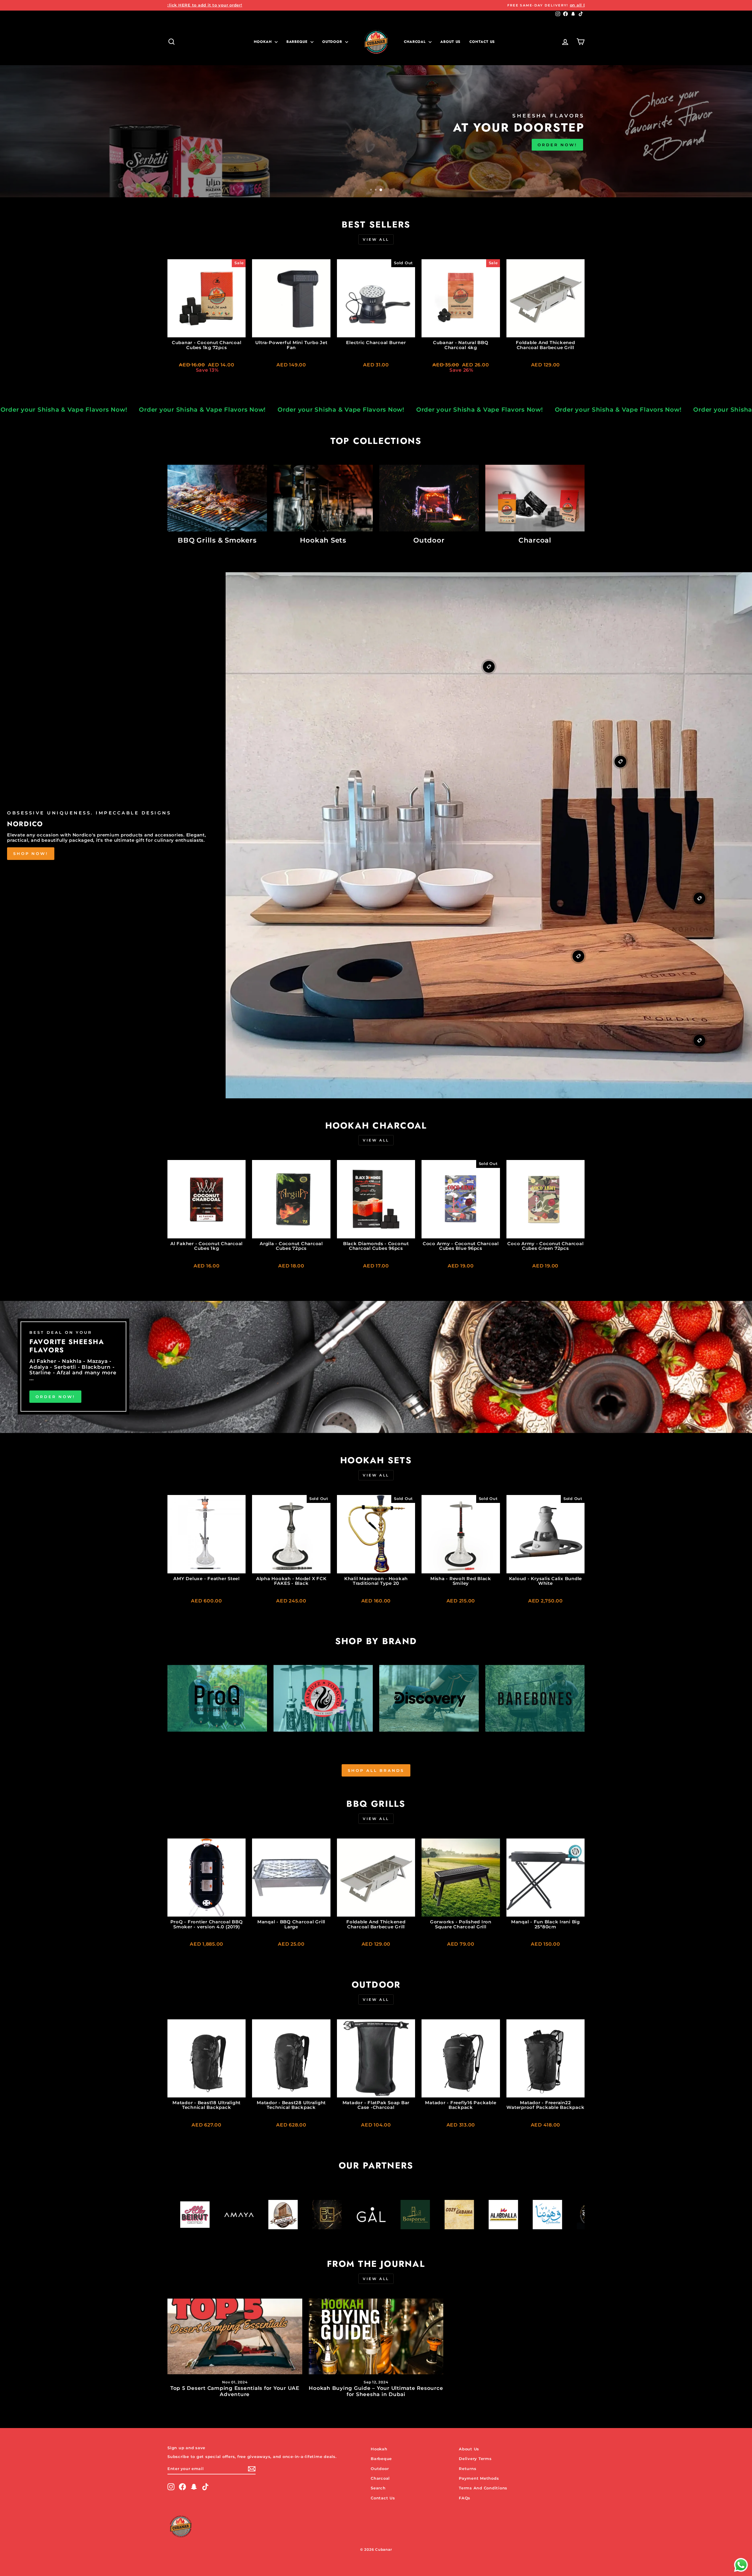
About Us (450, 42)
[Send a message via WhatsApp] (741, 2565)
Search (378, 2488)
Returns (468, 2469)
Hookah (263, 42)
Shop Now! (31, 854)
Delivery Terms (475, 2459)
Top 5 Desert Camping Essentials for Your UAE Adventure (235, 2391)
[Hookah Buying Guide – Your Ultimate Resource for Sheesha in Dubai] (376, 2336)
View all (376, 239)
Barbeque (298, 42)
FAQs (465, 2498)
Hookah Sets (194, 151)
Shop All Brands (376, 1770)
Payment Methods (479, 2478)
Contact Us (383, 2498)
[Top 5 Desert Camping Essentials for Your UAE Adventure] (235, 2336)
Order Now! (55, 1397)
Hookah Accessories (266, 151)
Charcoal (416, 42)
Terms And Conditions (483, 2488)
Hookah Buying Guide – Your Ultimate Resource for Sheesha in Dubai (376, 2391)
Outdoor (333, 42)
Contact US (482, 42)
